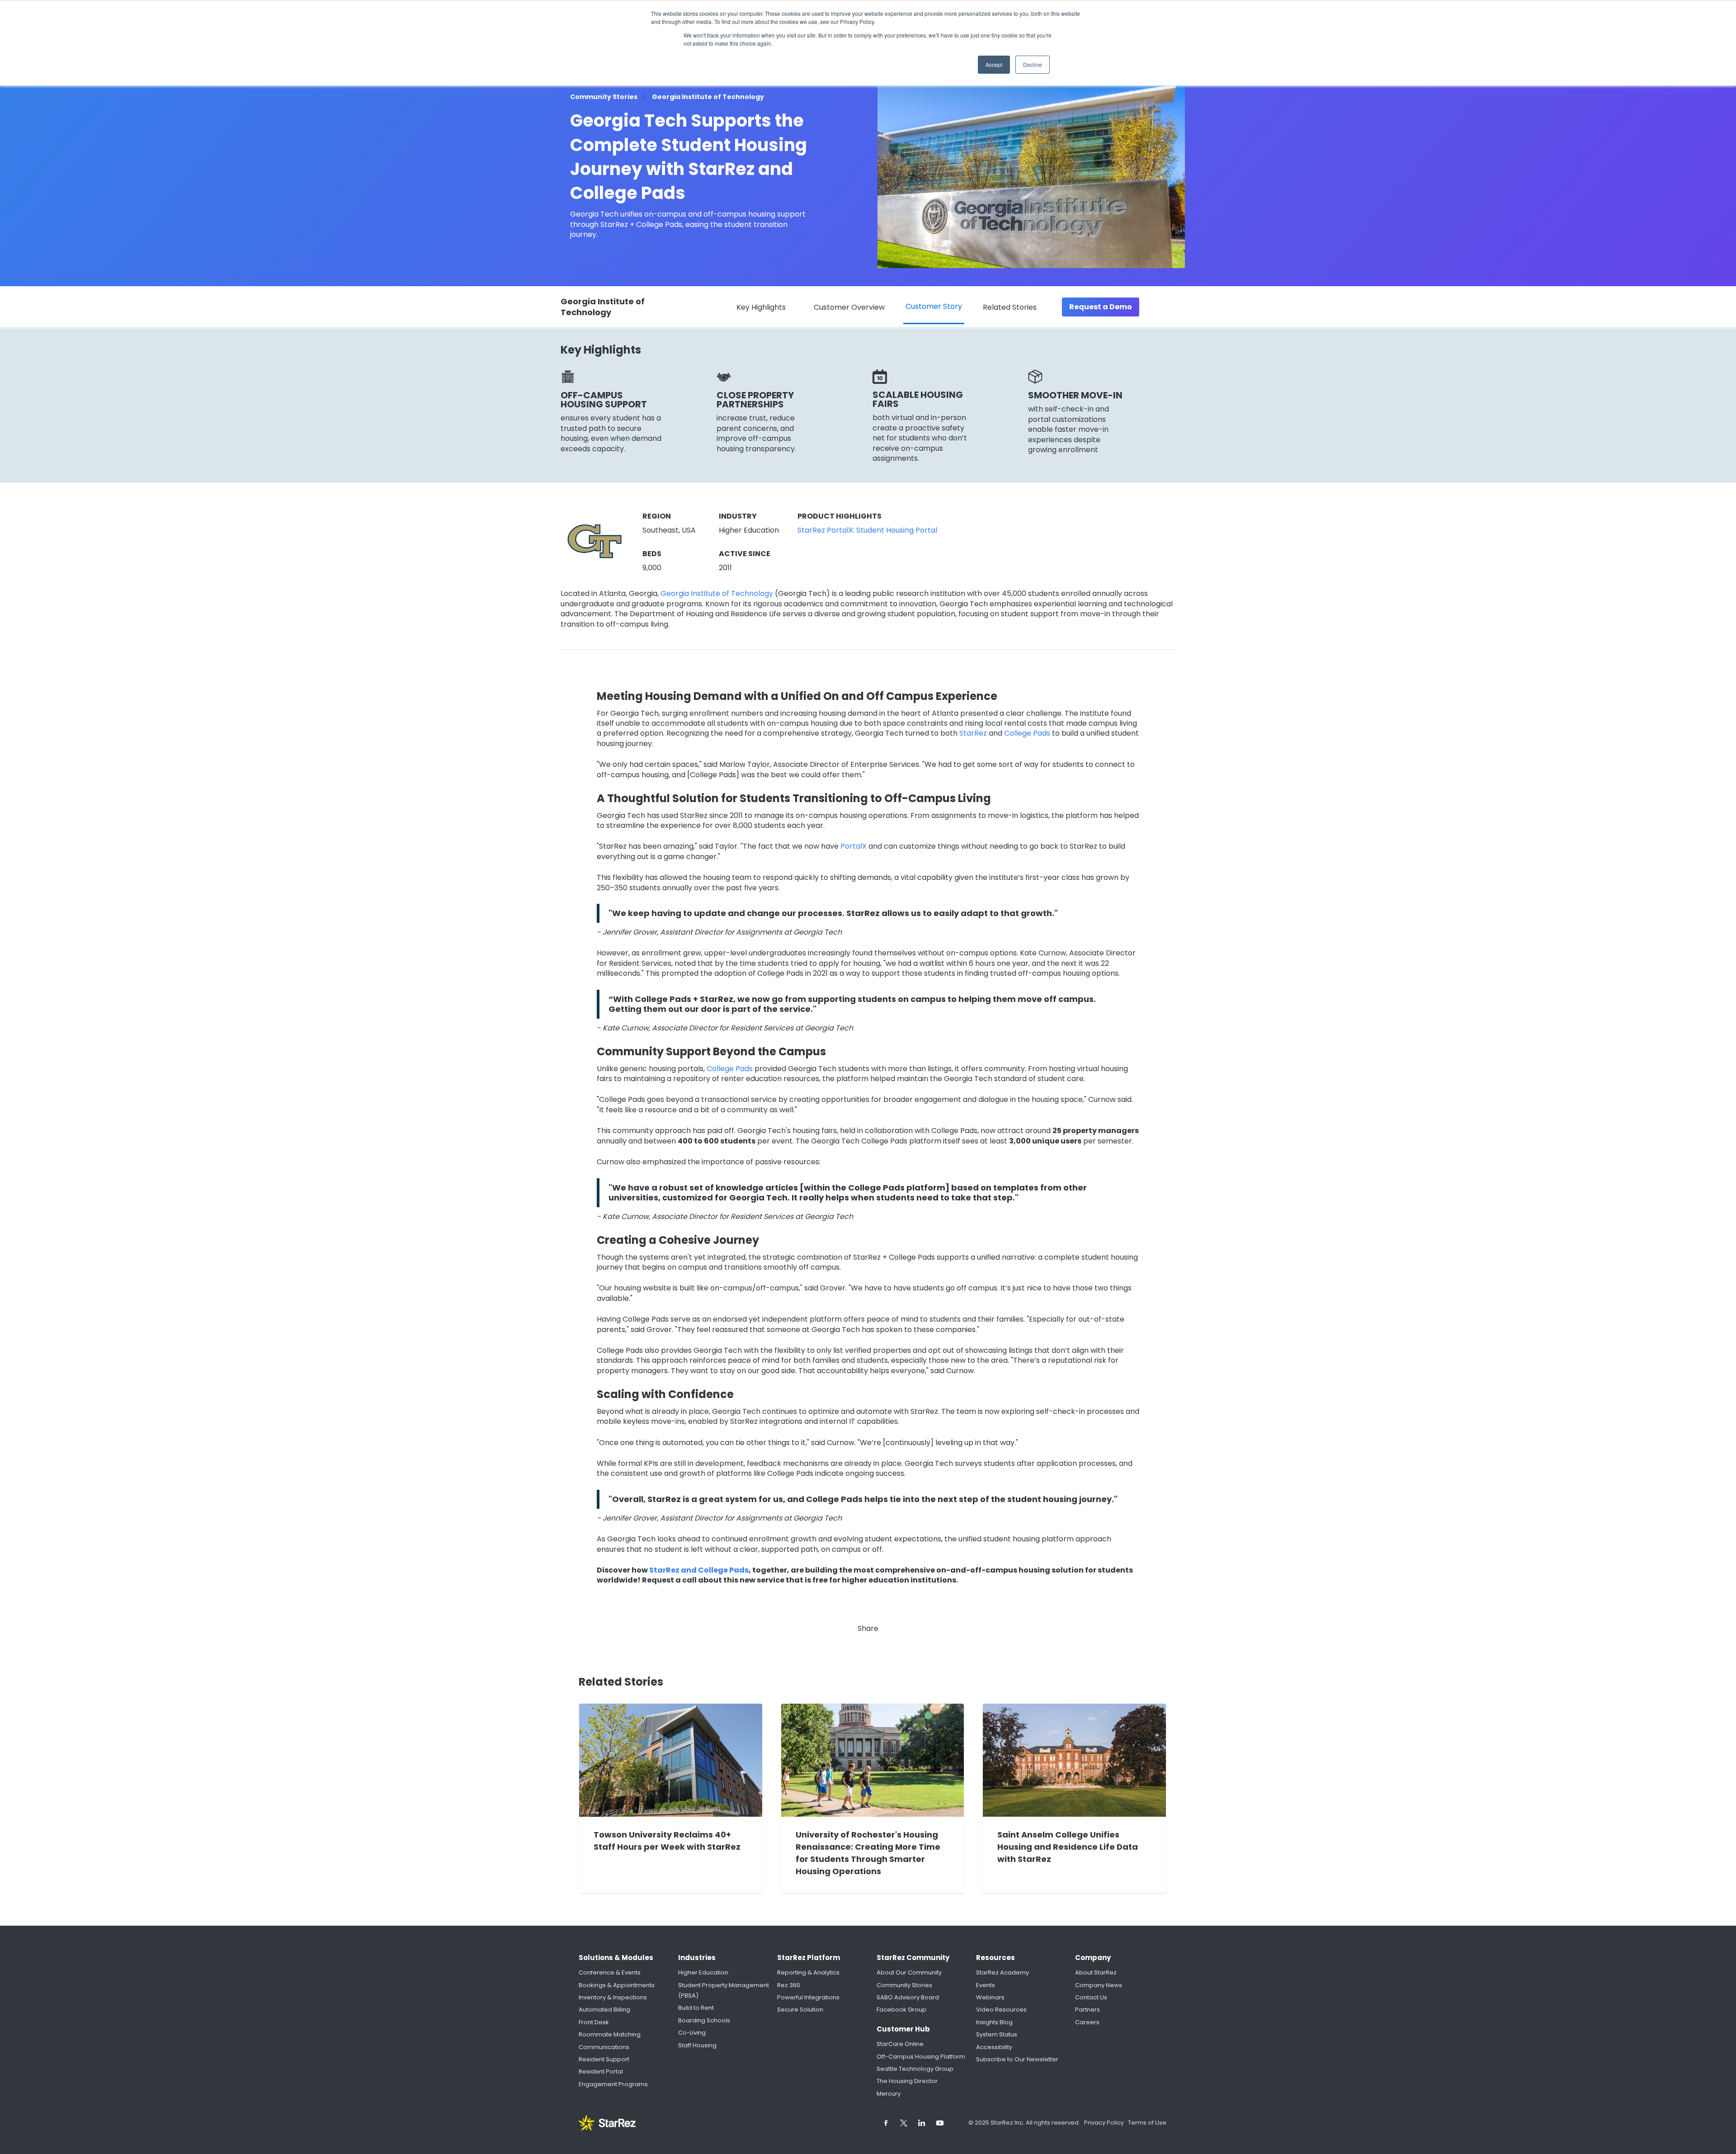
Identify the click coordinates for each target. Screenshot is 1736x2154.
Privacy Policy (1105, 2123)
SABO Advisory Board (908, 1997)
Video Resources (1001, 2010)
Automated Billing (604, 2010)
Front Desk (594, 2022)
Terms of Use (1147, 2123)
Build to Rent (696, 2008)
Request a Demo (1101, 307)
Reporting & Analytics (808, 1972)
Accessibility (994, 2047)
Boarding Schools (704, 2020)
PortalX (854, 846)
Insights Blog (994, 2022)
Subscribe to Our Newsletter (1017, 2059)
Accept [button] (994, 64)
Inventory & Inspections (613, 1997)
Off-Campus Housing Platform (921, 2057)
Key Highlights (761, 307)
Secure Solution (800, 2010)
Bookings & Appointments (617, 1985)
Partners (1087, 2010)
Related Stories (1010, 307)
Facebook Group (901, 2010)
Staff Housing (697, 2045)
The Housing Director (907, 2081)
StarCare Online (900, 2044)
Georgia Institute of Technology (717, 594)
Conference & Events (610, 1972)
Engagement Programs (613, 2084)
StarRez (973, 733)
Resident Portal (601, 2071)
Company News (1099, 1985)
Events (986, 1985)
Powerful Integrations (808, 1997)
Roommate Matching (610, 2034)
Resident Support (604, 2059)
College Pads (1027, 733)
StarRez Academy (1002, 1972)
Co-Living (692, 2033)
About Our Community (909, 1972)
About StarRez (1096, 1972)
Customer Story (934, 306)
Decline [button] (1033, 64)
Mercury (889, 2094)
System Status (997, 2034)
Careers (1087, 2022)
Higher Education (703, 1972)
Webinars (990, 1997)
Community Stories (904, 1985)
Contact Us (1091, 1997)
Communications (604, 2047)
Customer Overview (849, 307)
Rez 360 (789, 1985)
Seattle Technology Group (915, 2069)
